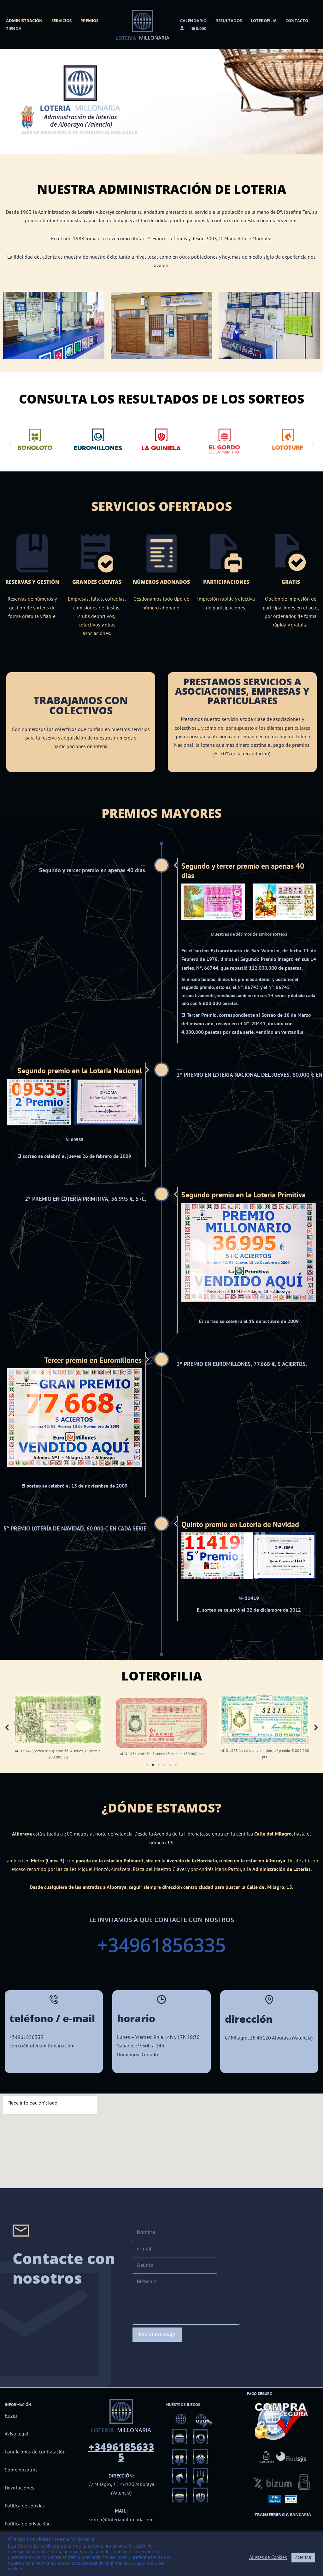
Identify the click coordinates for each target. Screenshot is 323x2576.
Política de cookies (25, 2506)
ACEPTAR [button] (303, 2558)
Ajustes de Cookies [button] (268, 2557)
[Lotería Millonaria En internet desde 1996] (143, 24)
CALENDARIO (193, 21)
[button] (10, 102)
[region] (161, 102)
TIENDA (14, 28)
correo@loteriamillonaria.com (121, 2519)
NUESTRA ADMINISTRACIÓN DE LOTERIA (162, 189)
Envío (11, 2415)
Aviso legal (17, 2434)
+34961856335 (161, 1945)
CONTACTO (297, 21)
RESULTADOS (229, 21)
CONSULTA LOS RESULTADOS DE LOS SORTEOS (162, 399)
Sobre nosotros (21, 2470)
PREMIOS (89, 21)
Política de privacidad (28, 2524)
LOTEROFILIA (264, 21)
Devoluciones (19, 2488)
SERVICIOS (62, 21)
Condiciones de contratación (35, 2452)
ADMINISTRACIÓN (24, 21)
